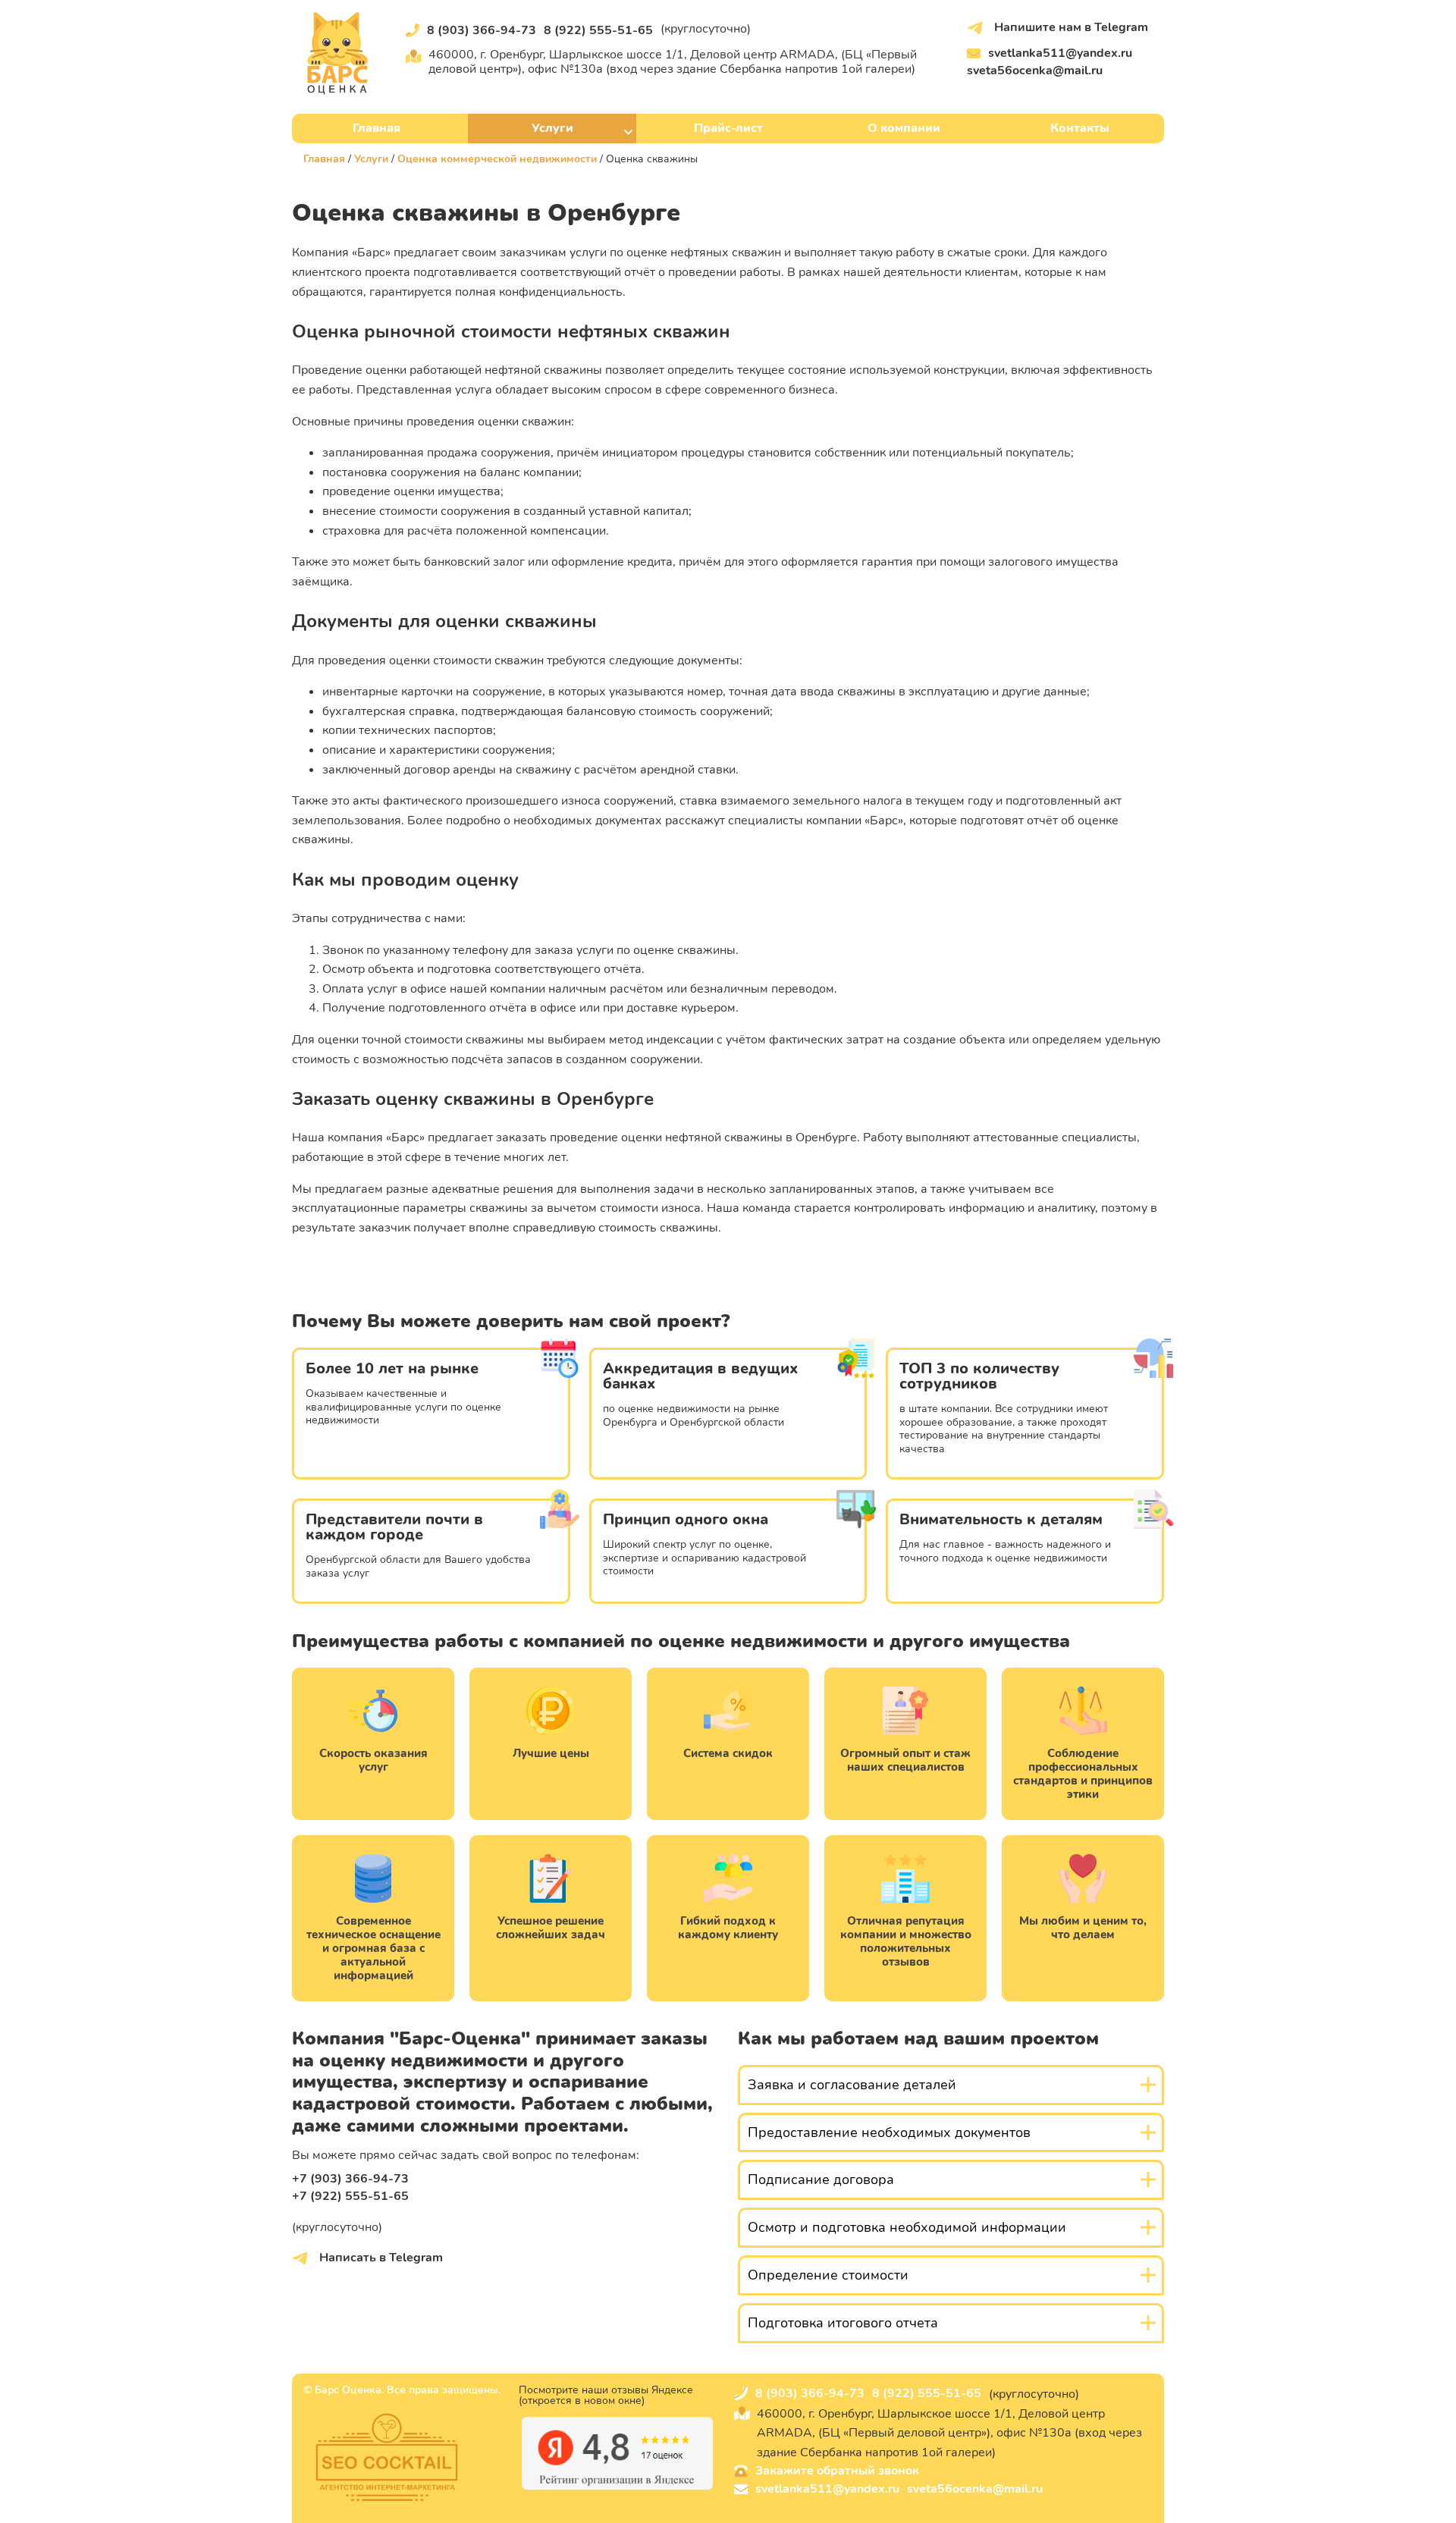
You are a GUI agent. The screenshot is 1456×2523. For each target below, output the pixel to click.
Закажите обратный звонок (837, 2471)
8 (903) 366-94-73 (482, 30)
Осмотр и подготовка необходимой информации (907, 2227)
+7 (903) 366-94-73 (350, 2179)
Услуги (552, 128)
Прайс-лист (728, 128)
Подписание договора (821, 2179)
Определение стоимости (828, 2275)
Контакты (1080, 128)
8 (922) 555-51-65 (598, 30)
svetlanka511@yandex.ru (1060, 53)
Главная (377, 128)
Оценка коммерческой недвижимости (497, 159)
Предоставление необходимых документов (889, 2132)
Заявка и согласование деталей (852, 2085)
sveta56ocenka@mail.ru (1035, 71)
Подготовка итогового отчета (843, 2323)
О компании (904, 128)
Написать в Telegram (380, 2258)
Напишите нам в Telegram (1070, 27)
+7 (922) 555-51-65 (350, 2196)
